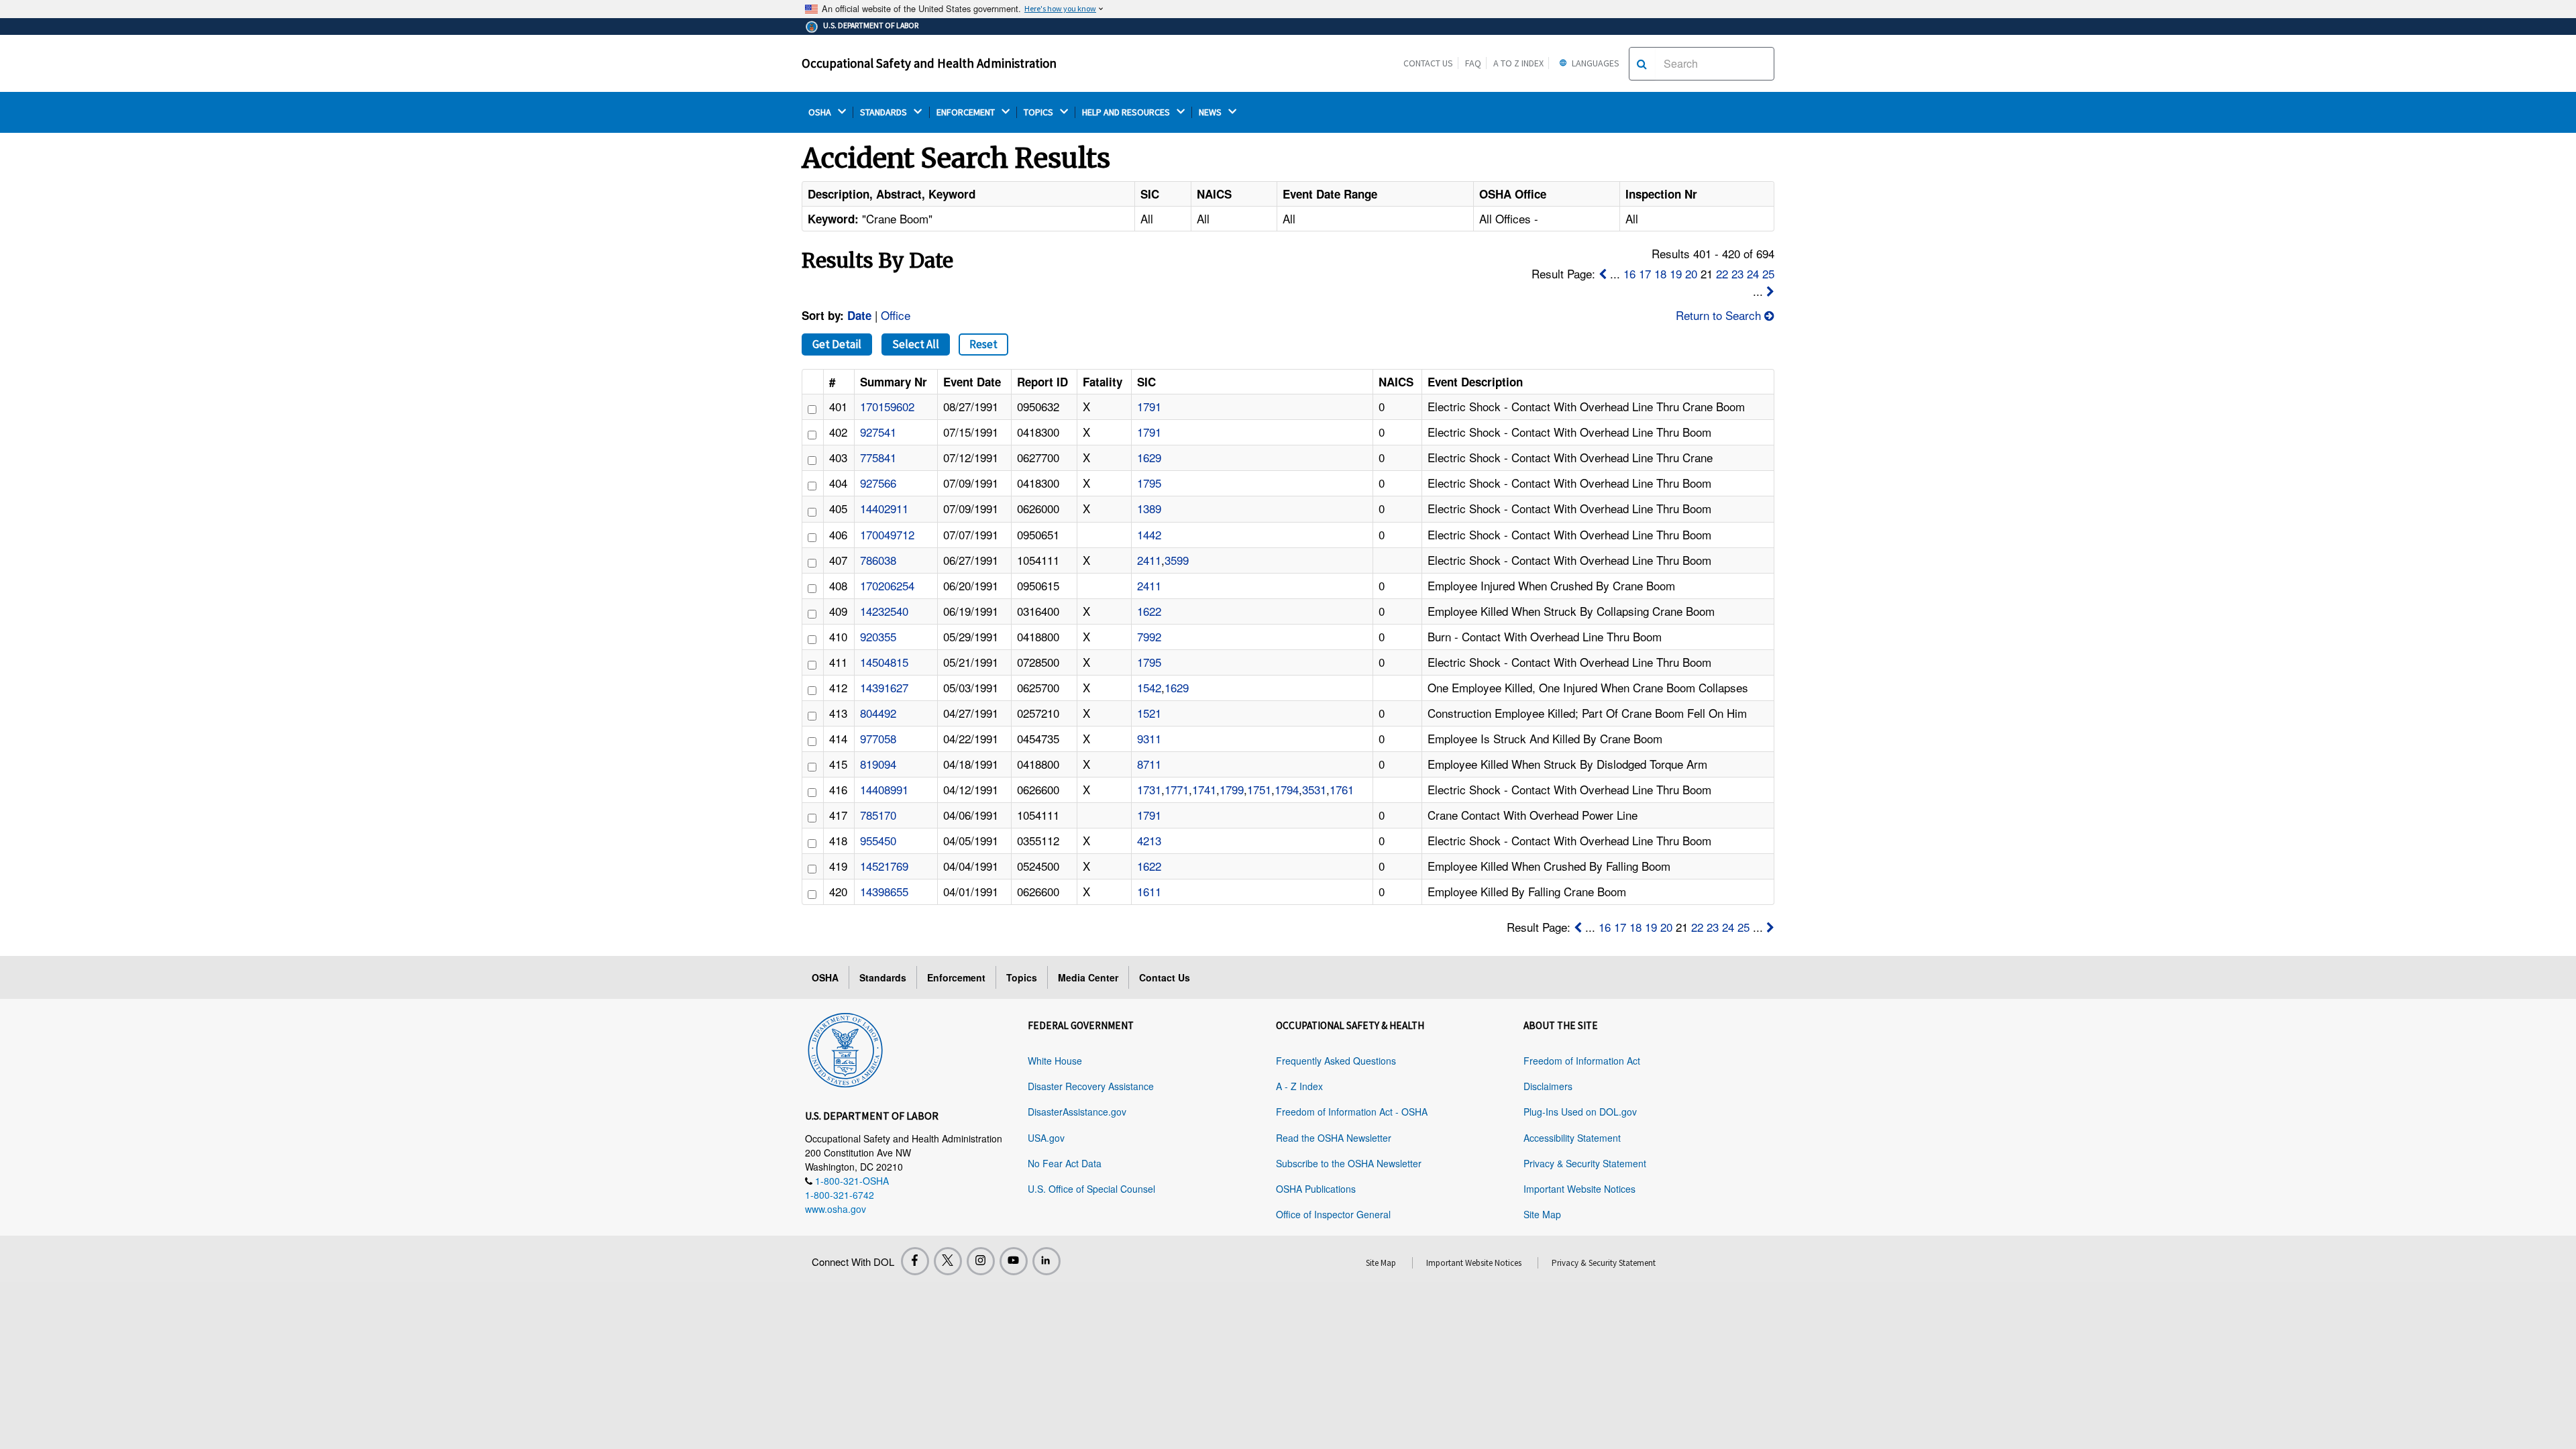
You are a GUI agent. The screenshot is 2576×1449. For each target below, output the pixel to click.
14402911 (884, 508)
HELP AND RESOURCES (1127, 112)
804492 (878, 713)
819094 (878, 764)
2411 (1149, 560)
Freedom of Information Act (1582, 1061)
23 (1737, 273)
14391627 (884, 687)
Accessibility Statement (1572, 1138)
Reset (983, 344)
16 (1629, 273)
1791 (1149, 406)
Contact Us (1428, 63)
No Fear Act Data (1065, 1163)
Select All (916, 344)
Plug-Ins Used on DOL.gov (1580, 1112)
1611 (1149, 891)
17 (1645, 273)
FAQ (1473, 63)
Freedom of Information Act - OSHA (1352, 1112)
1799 (1232, 789)
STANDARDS (884, 112)
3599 (1177, 560)
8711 (1149, 764)
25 (1768, 273)
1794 (1287, 789)
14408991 (884, 789)
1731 (1149, 789)
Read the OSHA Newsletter (1334, 1138)
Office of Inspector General (1333, 1214)
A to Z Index (1518, 63)
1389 (1149, 508)
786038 (878, 560)
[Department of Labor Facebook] (915, 1261)
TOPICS (1039, 112)
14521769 (884, 866)
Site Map (1542, 1214)
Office (896, 315)
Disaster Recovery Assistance (1091, 1086)
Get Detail (837, 344)
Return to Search (1720, 315)
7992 (1149, 636)
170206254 (887, 585)
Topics (1022, 977)
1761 (1342, 789)
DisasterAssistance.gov (1077, 1112)
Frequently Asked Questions (1336, 1061)
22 (1722, 273)
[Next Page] (1770, 291)
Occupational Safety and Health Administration (929, 63)
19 (1676, 273)
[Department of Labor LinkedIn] (1046, 1261)
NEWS (1211, 112)
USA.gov (1046, 1138)
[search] (1642, 64)
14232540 (884, 611)
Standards (883, 977)
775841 (878, 457)
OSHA (821, 112)
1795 (1149, 483)
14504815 (884, 662)
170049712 (887, 534)
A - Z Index (1299, 1086)
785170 (878, 815)
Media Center (1088, 977)
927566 (878, 483)
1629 (1149, 457)
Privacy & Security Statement (1585, 1163)
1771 (1177, 789)
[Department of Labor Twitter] (948, 1261)
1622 (1149, 611)
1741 (1204, 789)
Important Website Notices (1579, 1189)
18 (1660, 273)
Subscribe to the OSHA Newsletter (1349, 1163)
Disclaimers (1548, 1086)
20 (1691, 273)
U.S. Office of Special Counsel (1091, 1189)
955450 (878, 840)
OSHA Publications (1316, 1189)
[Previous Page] (1603, 273)
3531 (1314, 789)
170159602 (887, 406)
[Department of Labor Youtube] (1014, 1261)
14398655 (884, 891)
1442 (1149, 534)
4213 (1149, 840)
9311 (1149, 738)
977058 (878, 738)
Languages (1595, 63)
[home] (845, 1048)
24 (1753, 273)
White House (1055, 1061)
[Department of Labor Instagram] (981, 1261)
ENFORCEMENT (967, 112)
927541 (878, 432)
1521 (1149, 713)
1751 (1259, 789)
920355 (878, 636)
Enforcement (956, 977)
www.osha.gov (836, 1209)
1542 (1149, 687)
